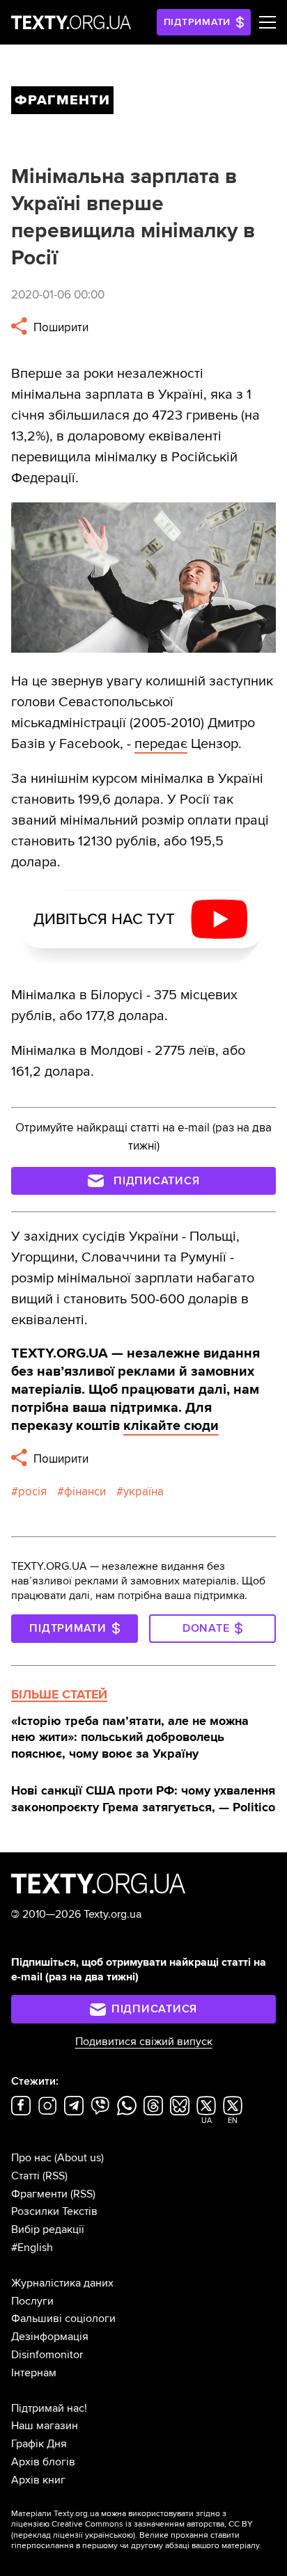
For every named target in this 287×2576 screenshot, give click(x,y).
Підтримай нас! (49, 2408)
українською (109, 2535)
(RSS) (55, 2176)
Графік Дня (39, 2444)
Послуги (32, 2301)
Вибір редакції (48, 2229)
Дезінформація (50, 2337)
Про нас (31, 2158)
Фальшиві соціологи (63, 2319)
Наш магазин (45, 2426)
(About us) (79, 2158)
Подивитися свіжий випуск (144, 2042)
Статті (25, 2176)
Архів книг (38, 2480)
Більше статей (59, 1694)
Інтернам (34, 2373)
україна (143, 1492)
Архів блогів (43, 2462)
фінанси (85, 1492)
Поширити (60, 327)
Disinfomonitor (47, 2355)
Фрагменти (39, 2194)
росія (32, 1492)
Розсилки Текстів (54, 2211)
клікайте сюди (171, 1426)
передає (161, 744)
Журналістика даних (62, 2283)
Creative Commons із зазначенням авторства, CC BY (152, 2524)
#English (32, 2248)
